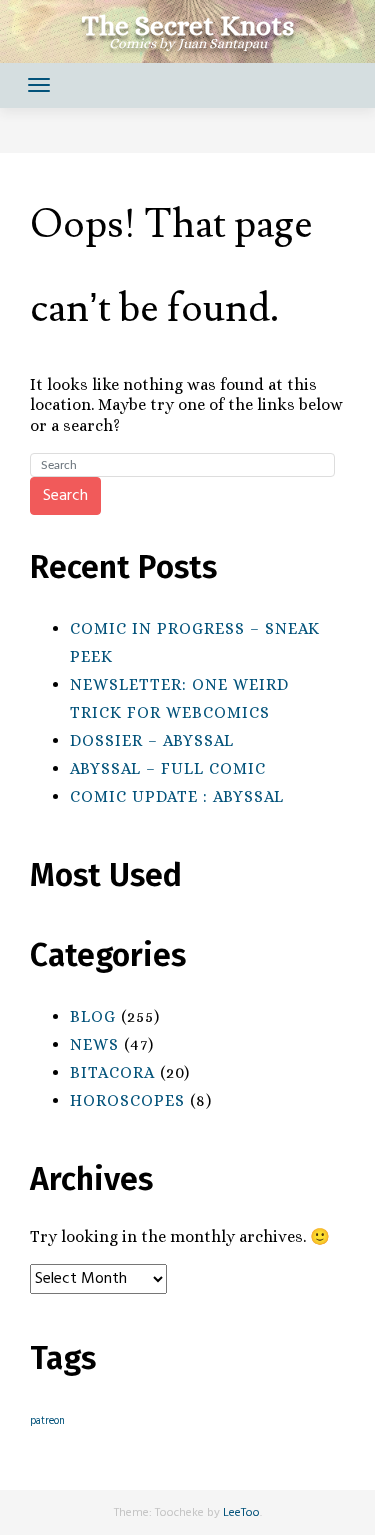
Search (65, 496)
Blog (93, 1016)
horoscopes (127, 1100)
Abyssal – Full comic (168, 768)
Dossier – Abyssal (152, 740)
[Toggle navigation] (39, 85)
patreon (47, 1421)
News (94, 1044)
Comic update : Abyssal (177, 796)
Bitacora (112, 1072)
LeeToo (241, 1513)
